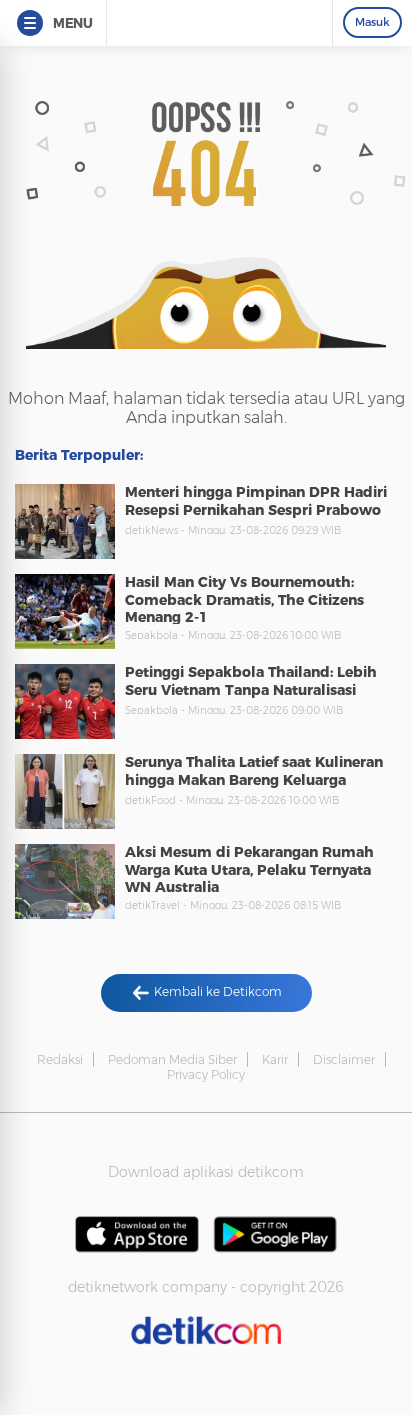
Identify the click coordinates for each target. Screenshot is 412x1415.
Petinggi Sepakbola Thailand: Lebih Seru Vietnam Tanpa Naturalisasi (251, 681)
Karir (275, 1059)
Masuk (372, 22)
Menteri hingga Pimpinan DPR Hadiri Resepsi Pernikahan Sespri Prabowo (256, 501)
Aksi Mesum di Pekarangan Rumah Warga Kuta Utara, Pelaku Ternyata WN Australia (249, 869)
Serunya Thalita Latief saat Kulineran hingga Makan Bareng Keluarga (254, 771)
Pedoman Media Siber (172, 1059)
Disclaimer (344, 1059)
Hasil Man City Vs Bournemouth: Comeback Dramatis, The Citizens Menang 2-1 (244, 599)
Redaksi (60, 1059)
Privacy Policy (206, 1074)
